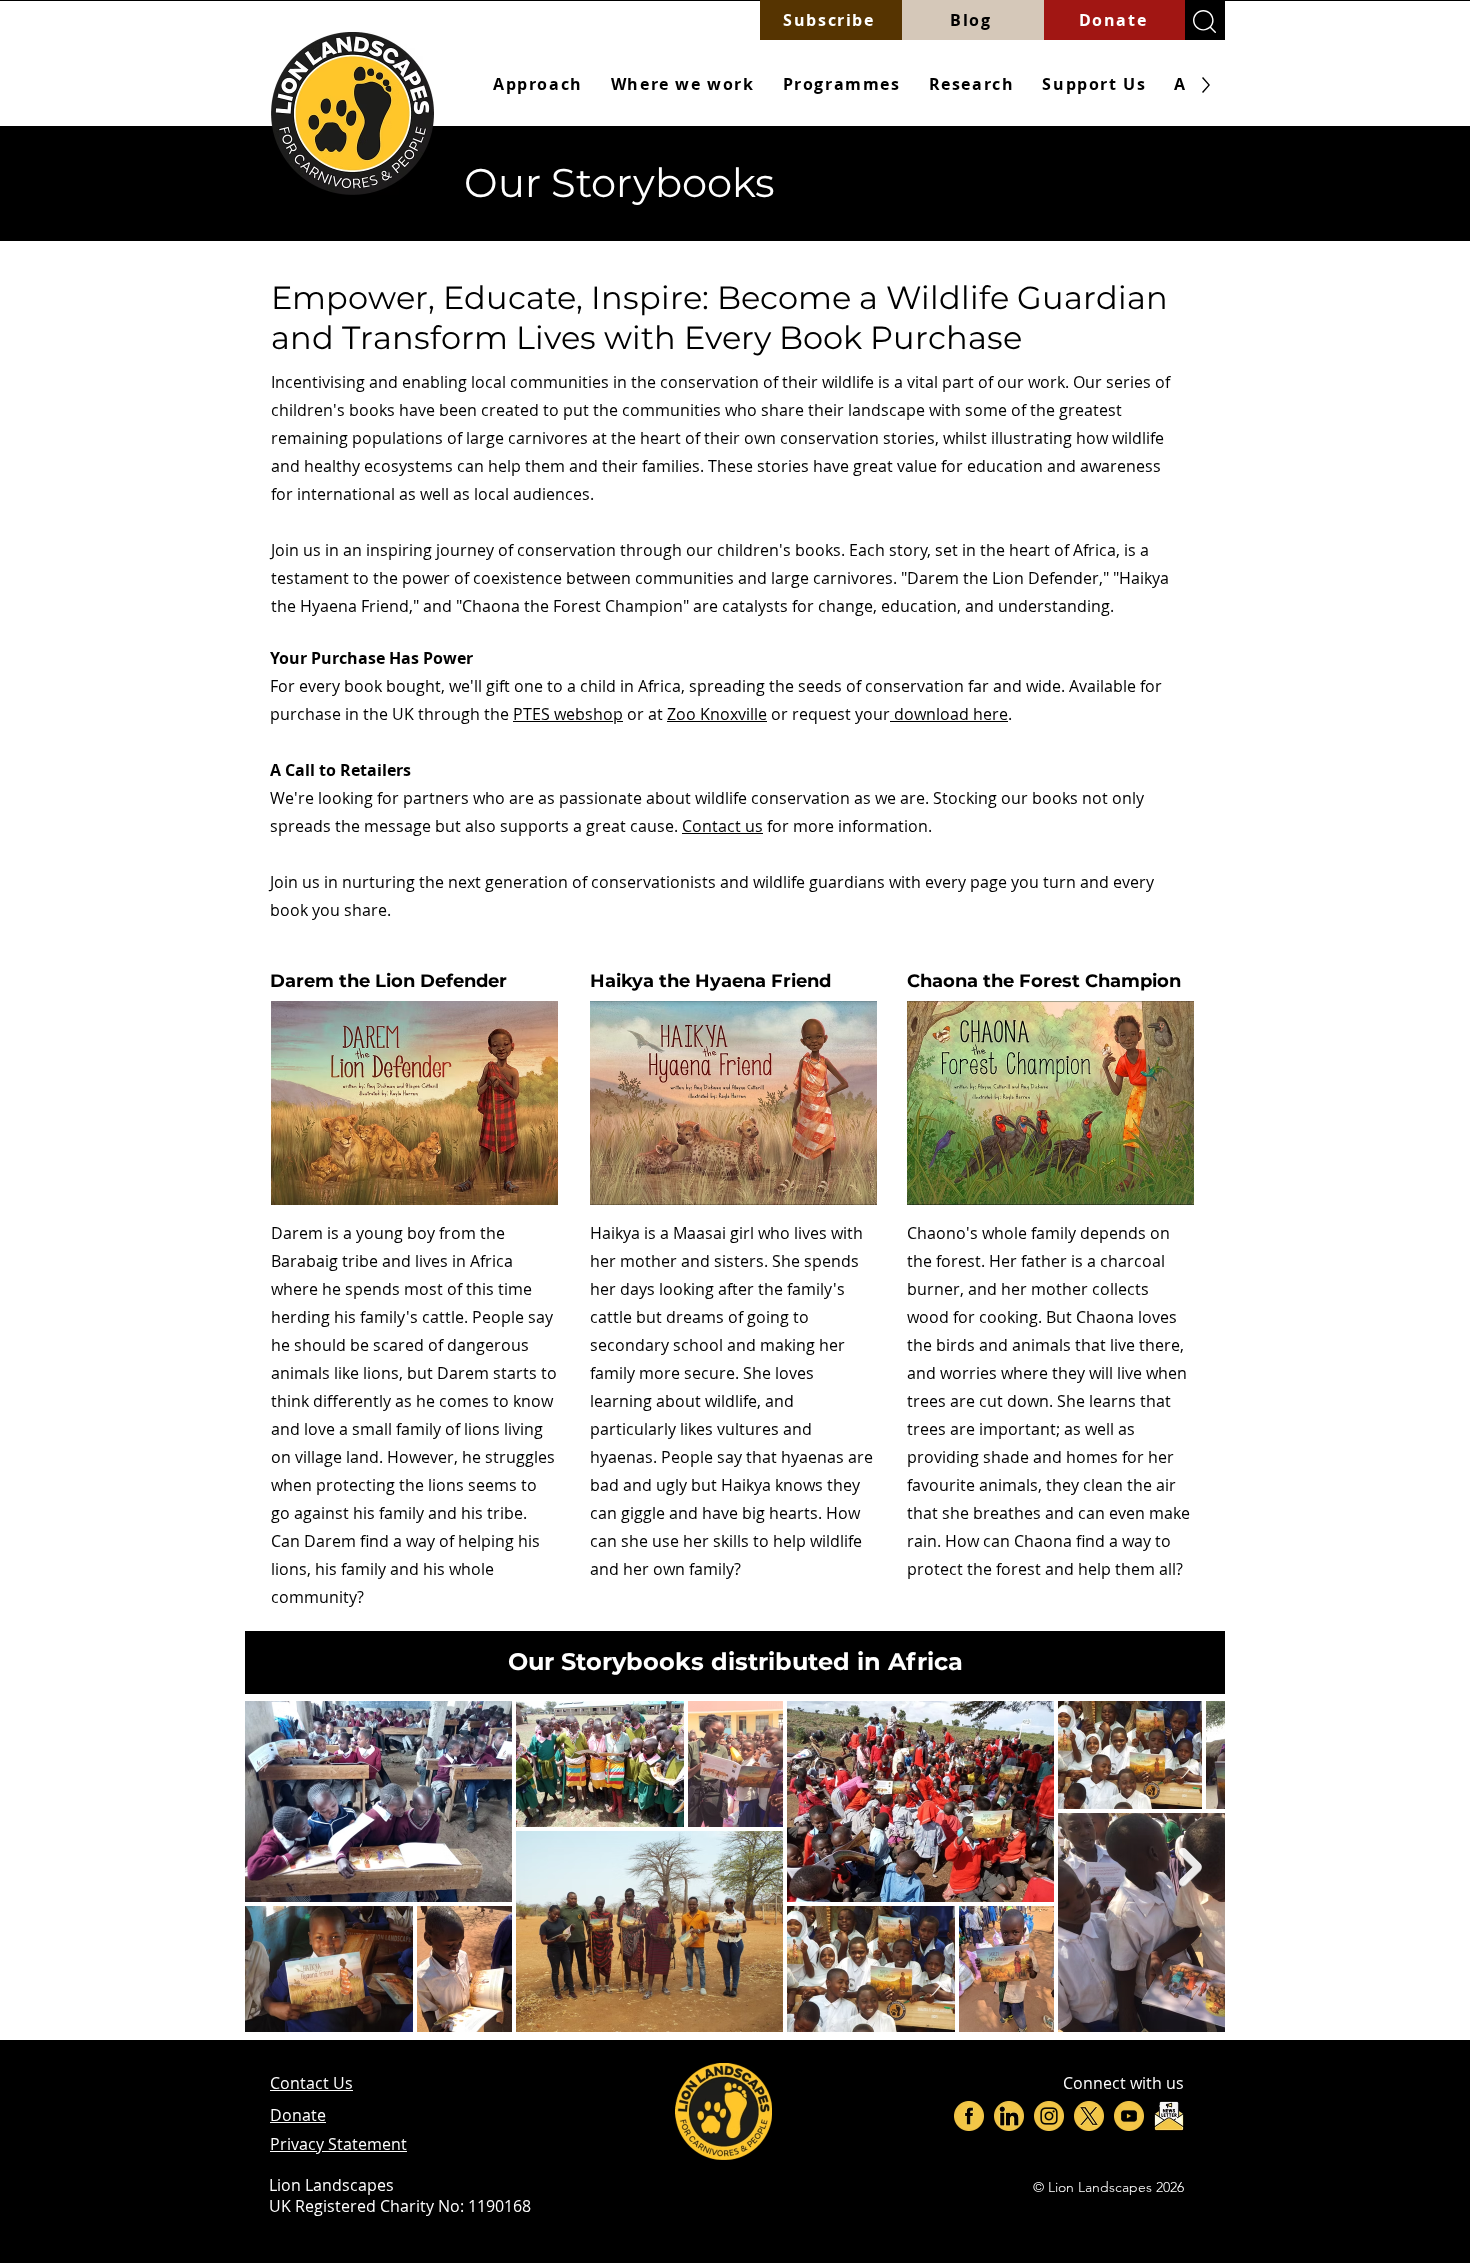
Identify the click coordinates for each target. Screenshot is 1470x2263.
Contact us (722, 826)
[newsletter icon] (1169, 2116)
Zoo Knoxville (717, 714)
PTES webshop (568, 714)
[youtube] (1129, 2116)
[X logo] (1089, 2116)
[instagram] (1049, 2116)
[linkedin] (1009, 2116)
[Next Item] (1190, 1866)
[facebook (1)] (969, 2116)
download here (949, 714)
